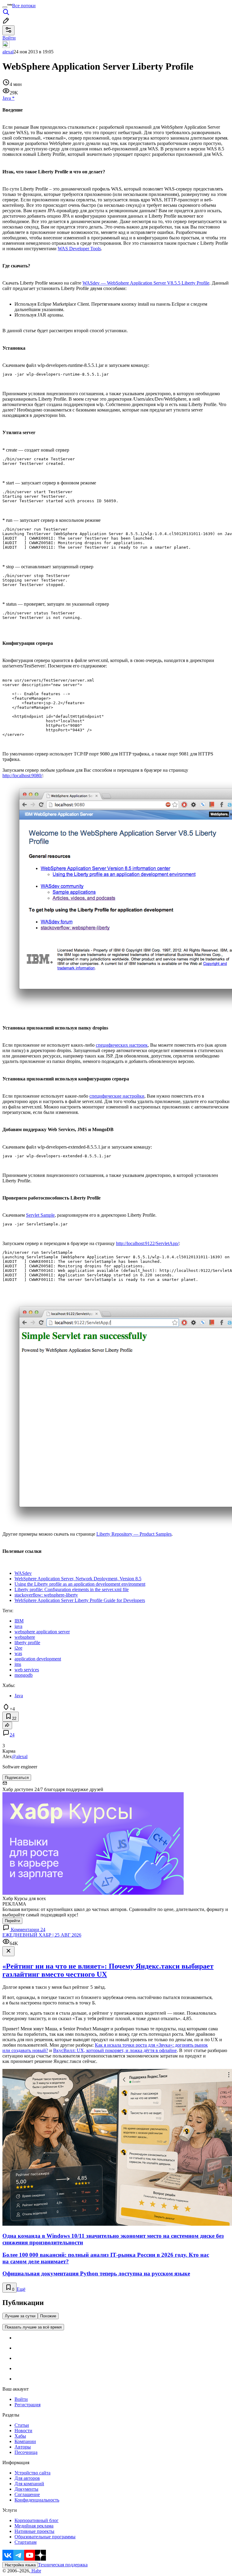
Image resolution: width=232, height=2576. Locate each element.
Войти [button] (9, 38)
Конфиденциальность (37, 2500)
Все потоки (24, 6)
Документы (26, 2489)
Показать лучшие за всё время (33, 2327)
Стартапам (26, 2542)
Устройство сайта (32, 2473)
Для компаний (29, 2484)
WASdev (23, 1573)
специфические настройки (117, 1096)
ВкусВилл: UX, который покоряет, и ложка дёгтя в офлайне (115, 2050)
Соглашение (27, 2494)
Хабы (20, 2436)
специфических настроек (122, 1045)
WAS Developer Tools (79, 249)
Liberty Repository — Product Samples (134, 1534)
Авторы (23, 2447)
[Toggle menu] (5, 7)
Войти (21, 2399)
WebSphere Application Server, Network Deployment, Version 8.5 (78, 1579)
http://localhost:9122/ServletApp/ (147, 1243)
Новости (23, 2431)
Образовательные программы (45, 2537)
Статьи (22, 2425)
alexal (8, 52)
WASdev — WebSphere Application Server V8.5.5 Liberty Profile (146, 283)
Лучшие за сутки (20, 2316)
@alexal (20, 1756)
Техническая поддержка (63, 2565)
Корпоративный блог (37, 2520)
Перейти (12, 1921)
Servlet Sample (40, 1215)
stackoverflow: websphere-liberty (46, 1595)
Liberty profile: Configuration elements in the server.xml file (72, 1589)
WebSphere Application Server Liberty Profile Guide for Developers (80, 1600)
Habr (36, 2571)
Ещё (21, 2289)
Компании (25, 2441)
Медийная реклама (34, 2526)
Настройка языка (20, 2565)
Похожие (48, 2316)
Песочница (26, 2452)
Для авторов (27, 2478)
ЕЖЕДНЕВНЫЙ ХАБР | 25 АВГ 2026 (42, 1935)
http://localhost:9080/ (22, 776)
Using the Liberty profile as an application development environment (80, 1584)
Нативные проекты (34, 2531)
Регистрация (27, 2405)
